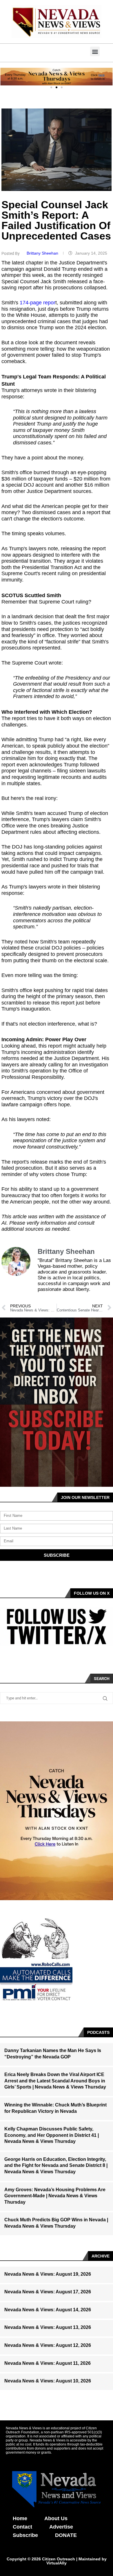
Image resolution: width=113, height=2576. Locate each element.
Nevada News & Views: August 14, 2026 (48, 2310)
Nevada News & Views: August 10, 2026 (48, 2381)
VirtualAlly (57, 2563)
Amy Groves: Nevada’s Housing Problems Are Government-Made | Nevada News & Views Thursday (55, 2196)
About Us (56, 2518)
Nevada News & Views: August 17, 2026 (48, 2292)
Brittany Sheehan (43, 253)
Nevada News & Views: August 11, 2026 (48, 2363)
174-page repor (38, 303)
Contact (22, 2527)
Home (20, 2518)
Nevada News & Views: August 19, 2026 (48, 2274)
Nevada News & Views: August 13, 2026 (48, 2327)
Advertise (61, 2527)
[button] (95, 51)
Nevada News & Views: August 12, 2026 (48, 2345)
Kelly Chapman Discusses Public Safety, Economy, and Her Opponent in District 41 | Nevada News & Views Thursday (52, 2135)
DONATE (66, 2535)
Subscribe (25, 2535)
